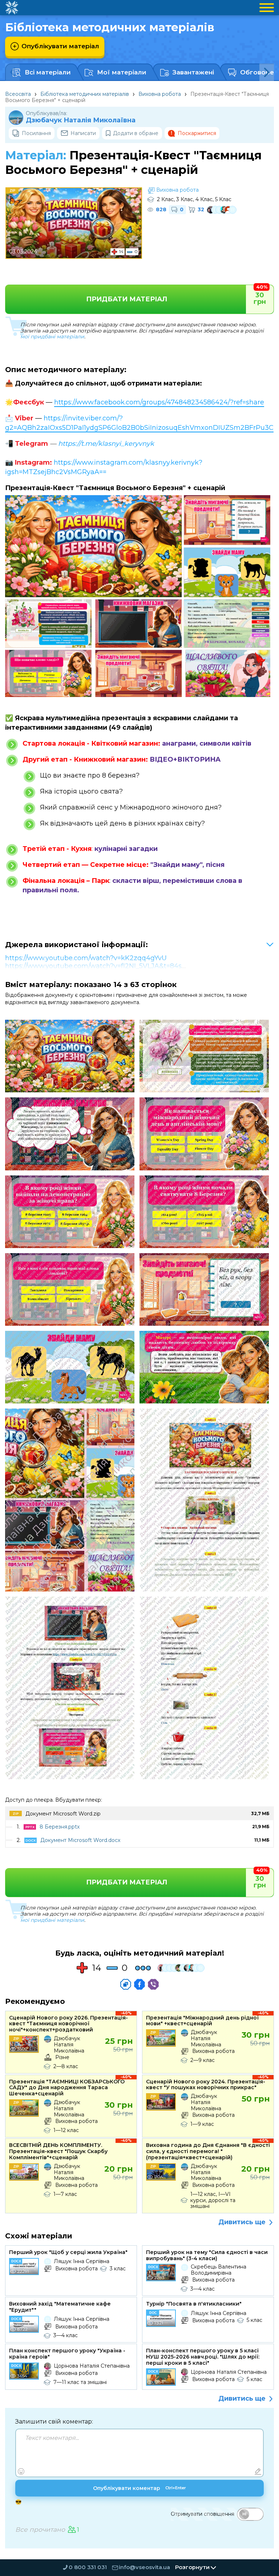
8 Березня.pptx (60, 1827)
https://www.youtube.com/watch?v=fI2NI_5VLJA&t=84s (93, 966)
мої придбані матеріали (52, 337)
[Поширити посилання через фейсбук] (139, 1984)
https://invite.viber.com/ (81, 418)
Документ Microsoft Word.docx (80, 1840)
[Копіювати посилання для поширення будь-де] (126, 1984)
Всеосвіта (18, 94)
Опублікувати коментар (139, 2488)
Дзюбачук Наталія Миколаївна (81, 120)
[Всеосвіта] (12, 8)
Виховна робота (160, 94)
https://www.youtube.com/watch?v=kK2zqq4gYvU (86, 958)
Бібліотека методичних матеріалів (85, 94)
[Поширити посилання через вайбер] (153, 1984)
